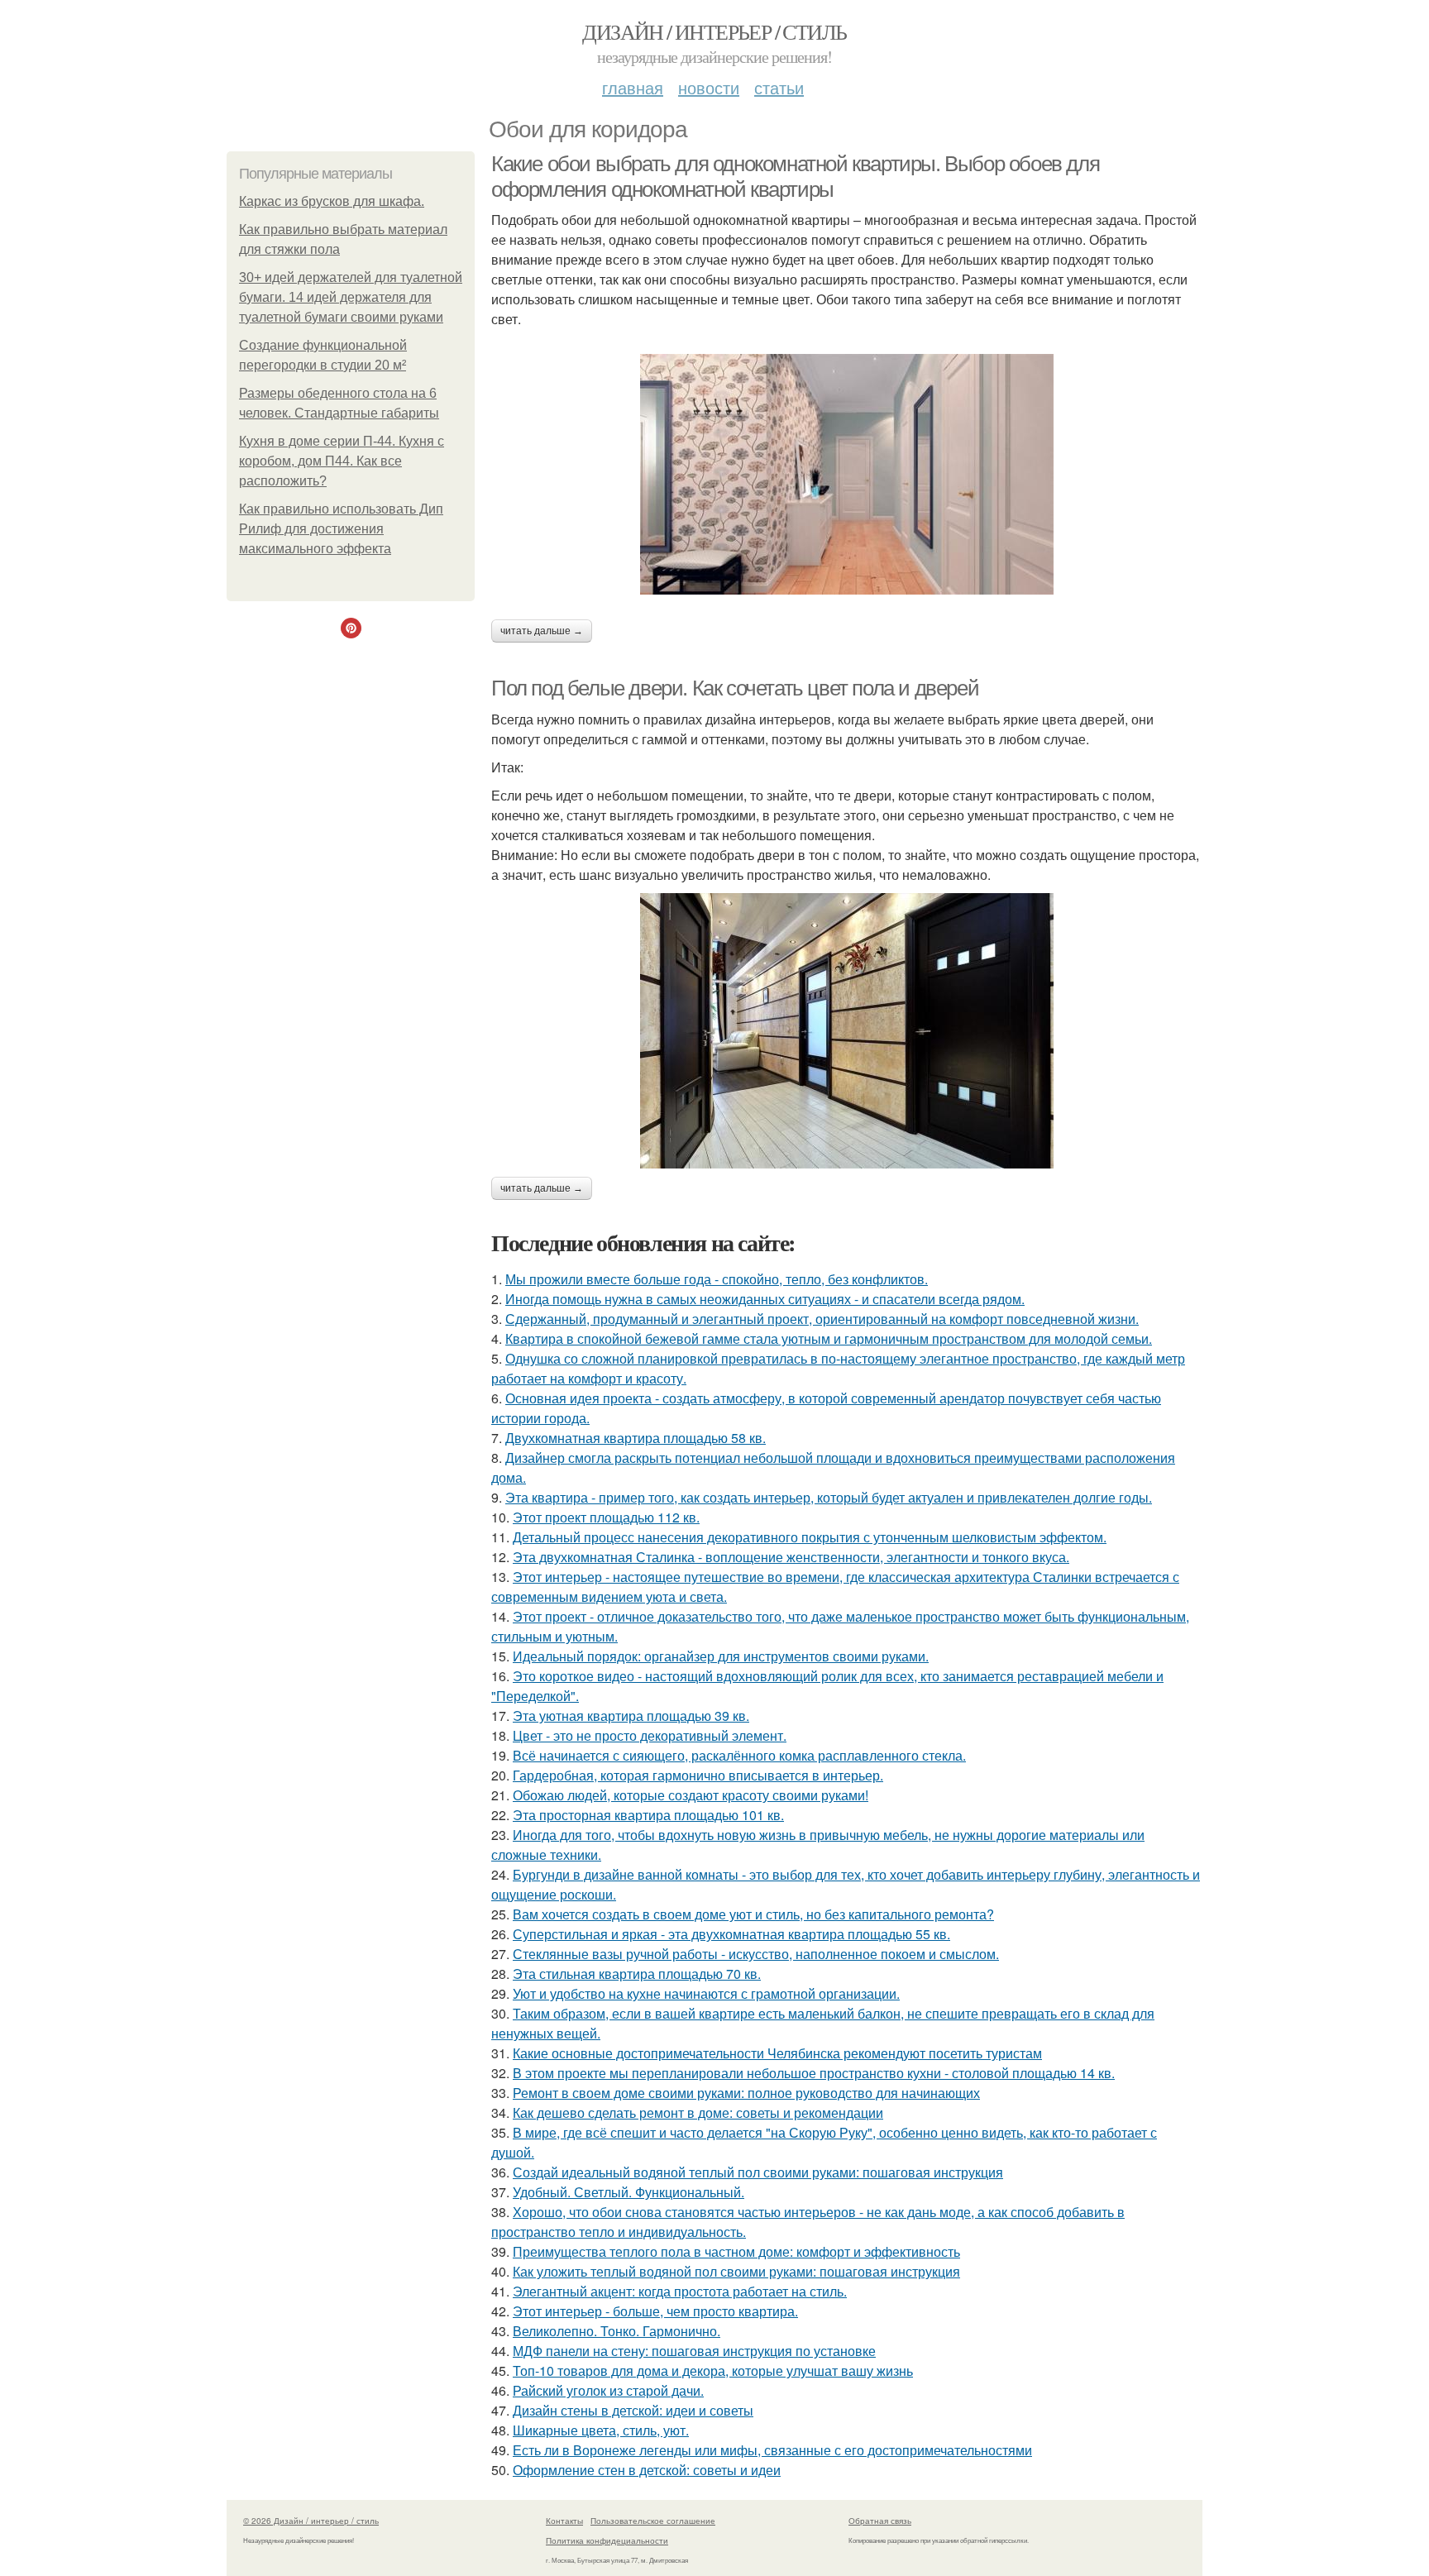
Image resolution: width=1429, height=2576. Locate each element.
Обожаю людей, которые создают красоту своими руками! (691, 1795)
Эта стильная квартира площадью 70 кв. (637, 1974)
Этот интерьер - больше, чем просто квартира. (655, 2311)
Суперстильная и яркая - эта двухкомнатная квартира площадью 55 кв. (731, 1934)
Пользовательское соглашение (653, 2521)
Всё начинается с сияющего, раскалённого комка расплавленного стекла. (739, 1755)
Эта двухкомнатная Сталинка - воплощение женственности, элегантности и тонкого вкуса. (791, 1557)
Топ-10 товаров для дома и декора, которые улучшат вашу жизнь (713, 2370)
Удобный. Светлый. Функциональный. (628, 2192)
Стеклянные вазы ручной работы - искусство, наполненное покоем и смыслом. (756, 1954)
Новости (709, 87)
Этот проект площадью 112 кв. (606, 1517)
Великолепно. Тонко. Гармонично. (617, 2331)
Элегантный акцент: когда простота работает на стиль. (680, 2291)
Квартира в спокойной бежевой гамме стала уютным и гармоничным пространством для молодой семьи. (829, 1338)
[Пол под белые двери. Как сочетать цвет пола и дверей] (847, 1031)
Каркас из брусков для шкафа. (332, 201)
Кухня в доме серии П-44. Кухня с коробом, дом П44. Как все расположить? (342, 461)
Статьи (779, 87)
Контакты (564, 2521)
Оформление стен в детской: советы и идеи (647, 2470)
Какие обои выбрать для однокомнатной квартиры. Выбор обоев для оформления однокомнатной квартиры (795, 177)
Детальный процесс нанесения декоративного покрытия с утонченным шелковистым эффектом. (810, 1537)
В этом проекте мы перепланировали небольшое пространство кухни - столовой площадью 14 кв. (814, 2073)
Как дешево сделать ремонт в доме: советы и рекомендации (698, 2112)
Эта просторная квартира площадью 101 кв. (648, 1815)
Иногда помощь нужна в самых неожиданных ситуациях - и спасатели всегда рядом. (765, 1299)
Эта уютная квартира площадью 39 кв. (631, 1716)
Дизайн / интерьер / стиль (714, 31)
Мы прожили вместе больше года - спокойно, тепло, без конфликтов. (717, 1279)
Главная (633, 87)
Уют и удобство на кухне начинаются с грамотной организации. (706, 1993)
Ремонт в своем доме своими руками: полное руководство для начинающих (746, 2093)
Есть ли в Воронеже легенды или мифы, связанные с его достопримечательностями (772, 2450)
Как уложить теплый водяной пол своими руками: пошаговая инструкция (736, 2271)
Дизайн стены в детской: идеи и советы (633, 2410)
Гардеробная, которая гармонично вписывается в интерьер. (698, 1775)
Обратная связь (880, 2521)
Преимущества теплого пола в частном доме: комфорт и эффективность (736, 2251)
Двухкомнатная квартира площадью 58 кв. (636, 1438)
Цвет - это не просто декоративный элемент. (650, 1735)
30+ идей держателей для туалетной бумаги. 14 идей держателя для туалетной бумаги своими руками (351, 297)
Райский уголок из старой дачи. (608, 2390)
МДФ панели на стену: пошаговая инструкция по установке (694, 2351)
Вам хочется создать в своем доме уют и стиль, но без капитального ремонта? (753, 1914)
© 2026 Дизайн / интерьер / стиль (311, 2521)
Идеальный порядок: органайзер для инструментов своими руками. (721, 1656)
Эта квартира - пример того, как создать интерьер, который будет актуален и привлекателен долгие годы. (829, 1497)
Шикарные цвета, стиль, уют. (601, 2430)
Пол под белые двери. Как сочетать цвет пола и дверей (735, 688)
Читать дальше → (542, 631)
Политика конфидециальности (607, 2540)
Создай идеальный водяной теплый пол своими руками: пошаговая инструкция (758, 2172)
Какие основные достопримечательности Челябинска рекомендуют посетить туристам (777, 2053)
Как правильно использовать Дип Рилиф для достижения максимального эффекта (341, 529)
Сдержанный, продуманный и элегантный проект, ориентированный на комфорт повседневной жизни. (822, 1319)
